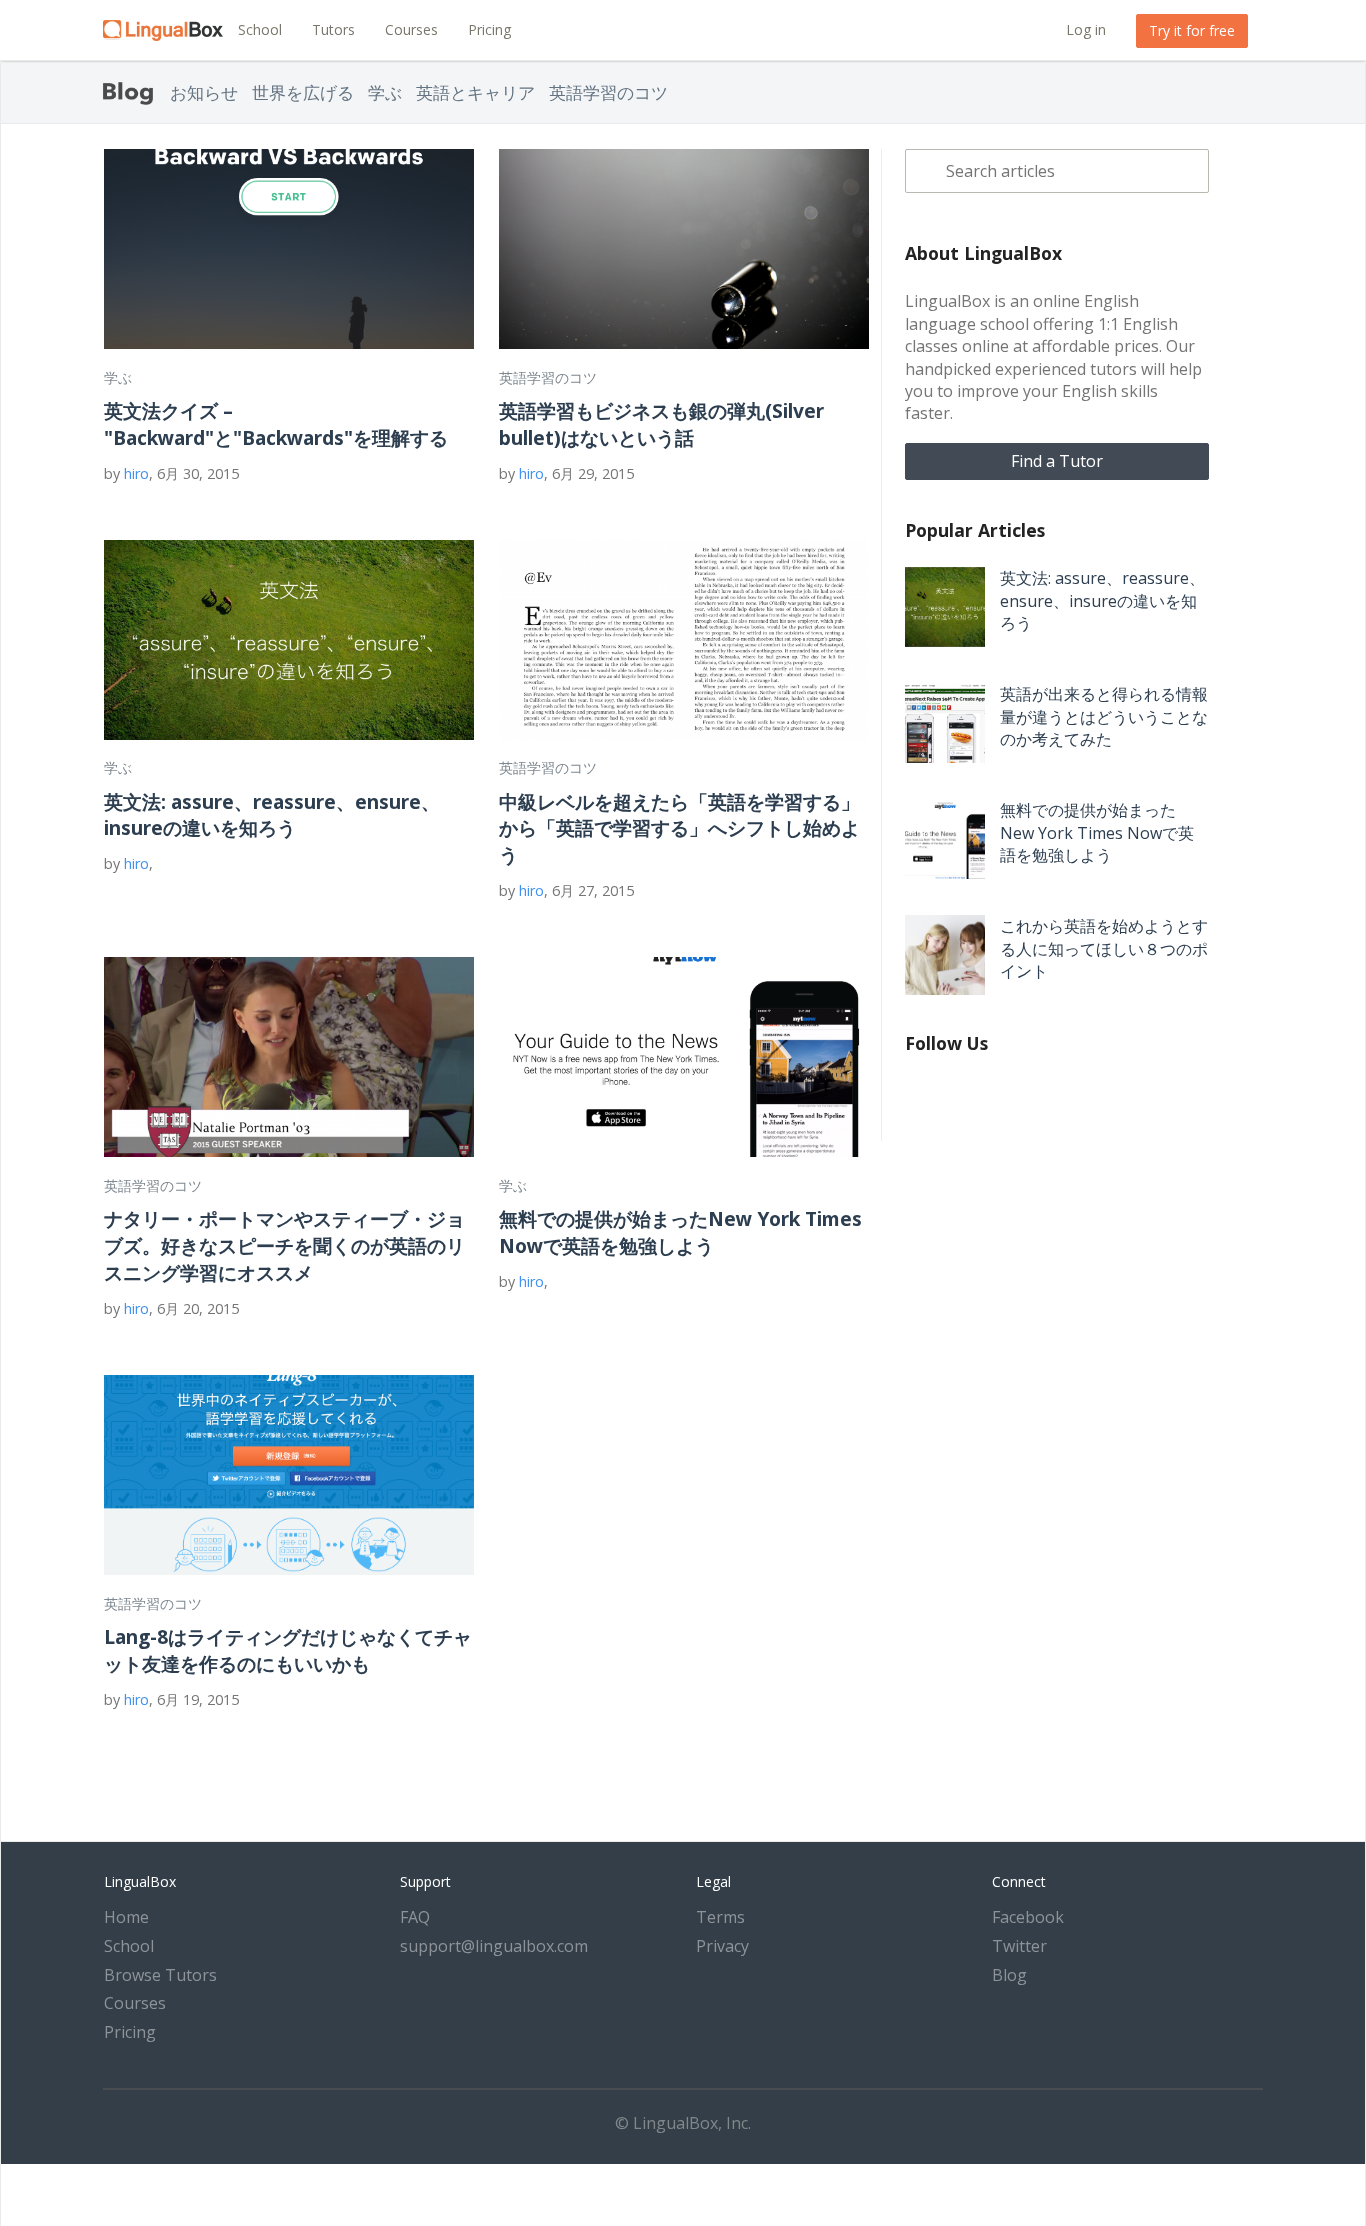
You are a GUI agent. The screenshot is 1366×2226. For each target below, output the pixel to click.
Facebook (1028, 1917)
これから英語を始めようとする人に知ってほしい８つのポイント (1104, 948)
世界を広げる (303, 92)
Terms (720, 1917)
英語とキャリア (475, 92)
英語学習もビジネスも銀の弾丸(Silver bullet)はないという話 (661, 424)
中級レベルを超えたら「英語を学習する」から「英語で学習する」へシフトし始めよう (679, 828)
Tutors (333, 29)
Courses (411, 29)
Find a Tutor (1057, 461)
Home (126, 1917)
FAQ (415, 1917)
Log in (1086, 29)
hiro (136, 473)
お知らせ (204, 92)
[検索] (925, 171)
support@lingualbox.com (494, 1946)
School (260, 29)
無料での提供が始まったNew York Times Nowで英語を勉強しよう (680, 1232)
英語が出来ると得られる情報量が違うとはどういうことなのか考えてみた (1104, 716)
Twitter (1019, 1946)
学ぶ (385, 92)
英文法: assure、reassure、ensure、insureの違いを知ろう (272, 815)
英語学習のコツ (608, 92)
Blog (1009, 1975)
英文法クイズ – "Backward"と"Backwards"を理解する (276, 424)
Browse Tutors (160, 1975)
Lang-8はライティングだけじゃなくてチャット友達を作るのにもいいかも (288, 1650)
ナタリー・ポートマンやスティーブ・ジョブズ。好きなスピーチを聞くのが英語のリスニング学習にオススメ (284, 1245)
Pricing (489, 29)
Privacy (722, 1946)
